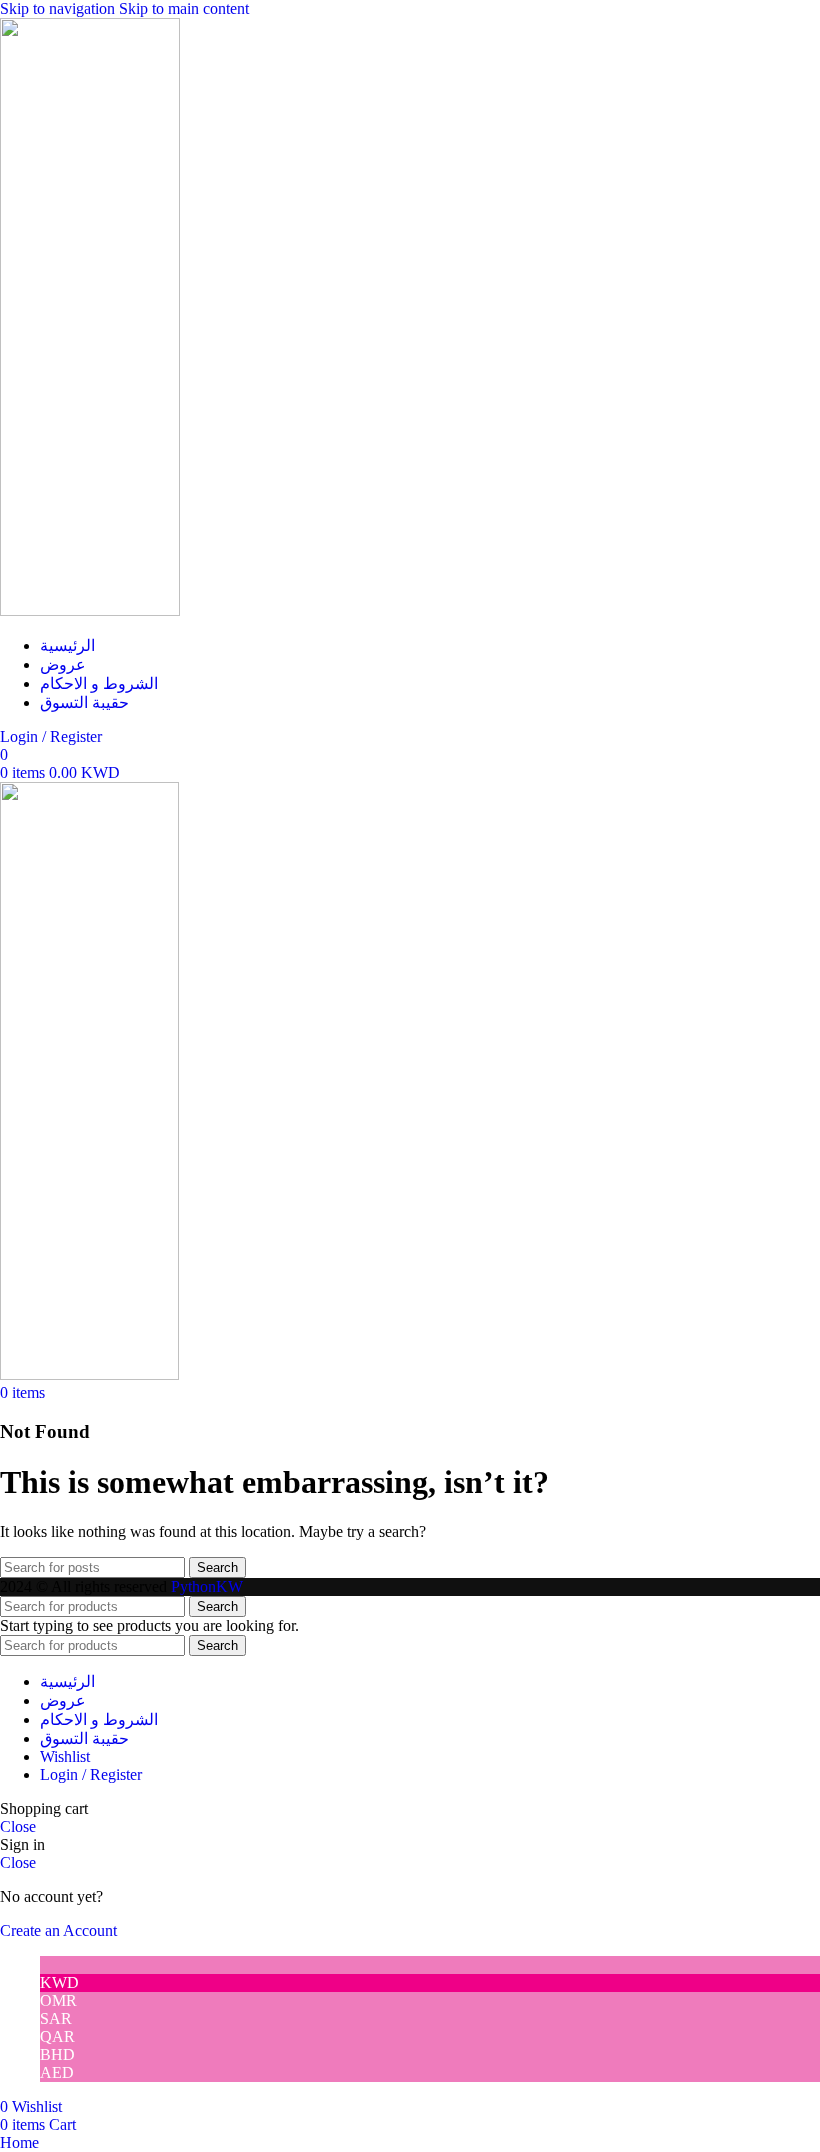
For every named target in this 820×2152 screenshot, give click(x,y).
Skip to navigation (59, 8)
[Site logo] (90, 610)
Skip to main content (184, 8)
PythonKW (207, 1586)
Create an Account (58, 1930)
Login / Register (91, 1774)
